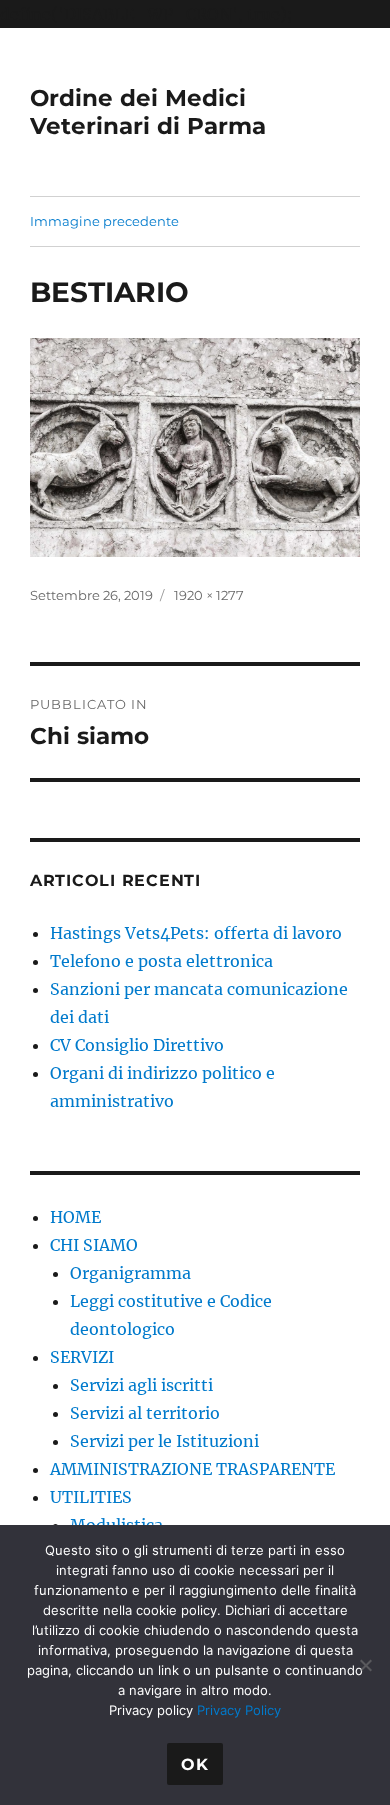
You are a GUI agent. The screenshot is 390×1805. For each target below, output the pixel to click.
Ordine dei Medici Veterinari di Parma (148, 112)
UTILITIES (91, 1497)
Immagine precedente (104, 221)
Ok (195, 1764)
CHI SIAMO (94, 1245)
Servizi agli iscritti (141, 1385)
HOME (75, 1217)
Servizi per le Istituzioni (164, 1441)
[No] (365, 1665)
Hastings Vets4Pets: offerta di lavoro (196, 933)
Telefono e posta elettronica (161, 961)
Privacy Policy (239, 1710)
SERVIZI (82, 1357)
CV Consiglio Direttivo (137, 1045)
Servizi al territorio (145, 1413)
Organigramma (130, 1273)
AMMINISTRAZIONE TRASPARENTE (192, 1469)
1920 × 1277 (209, 595)
